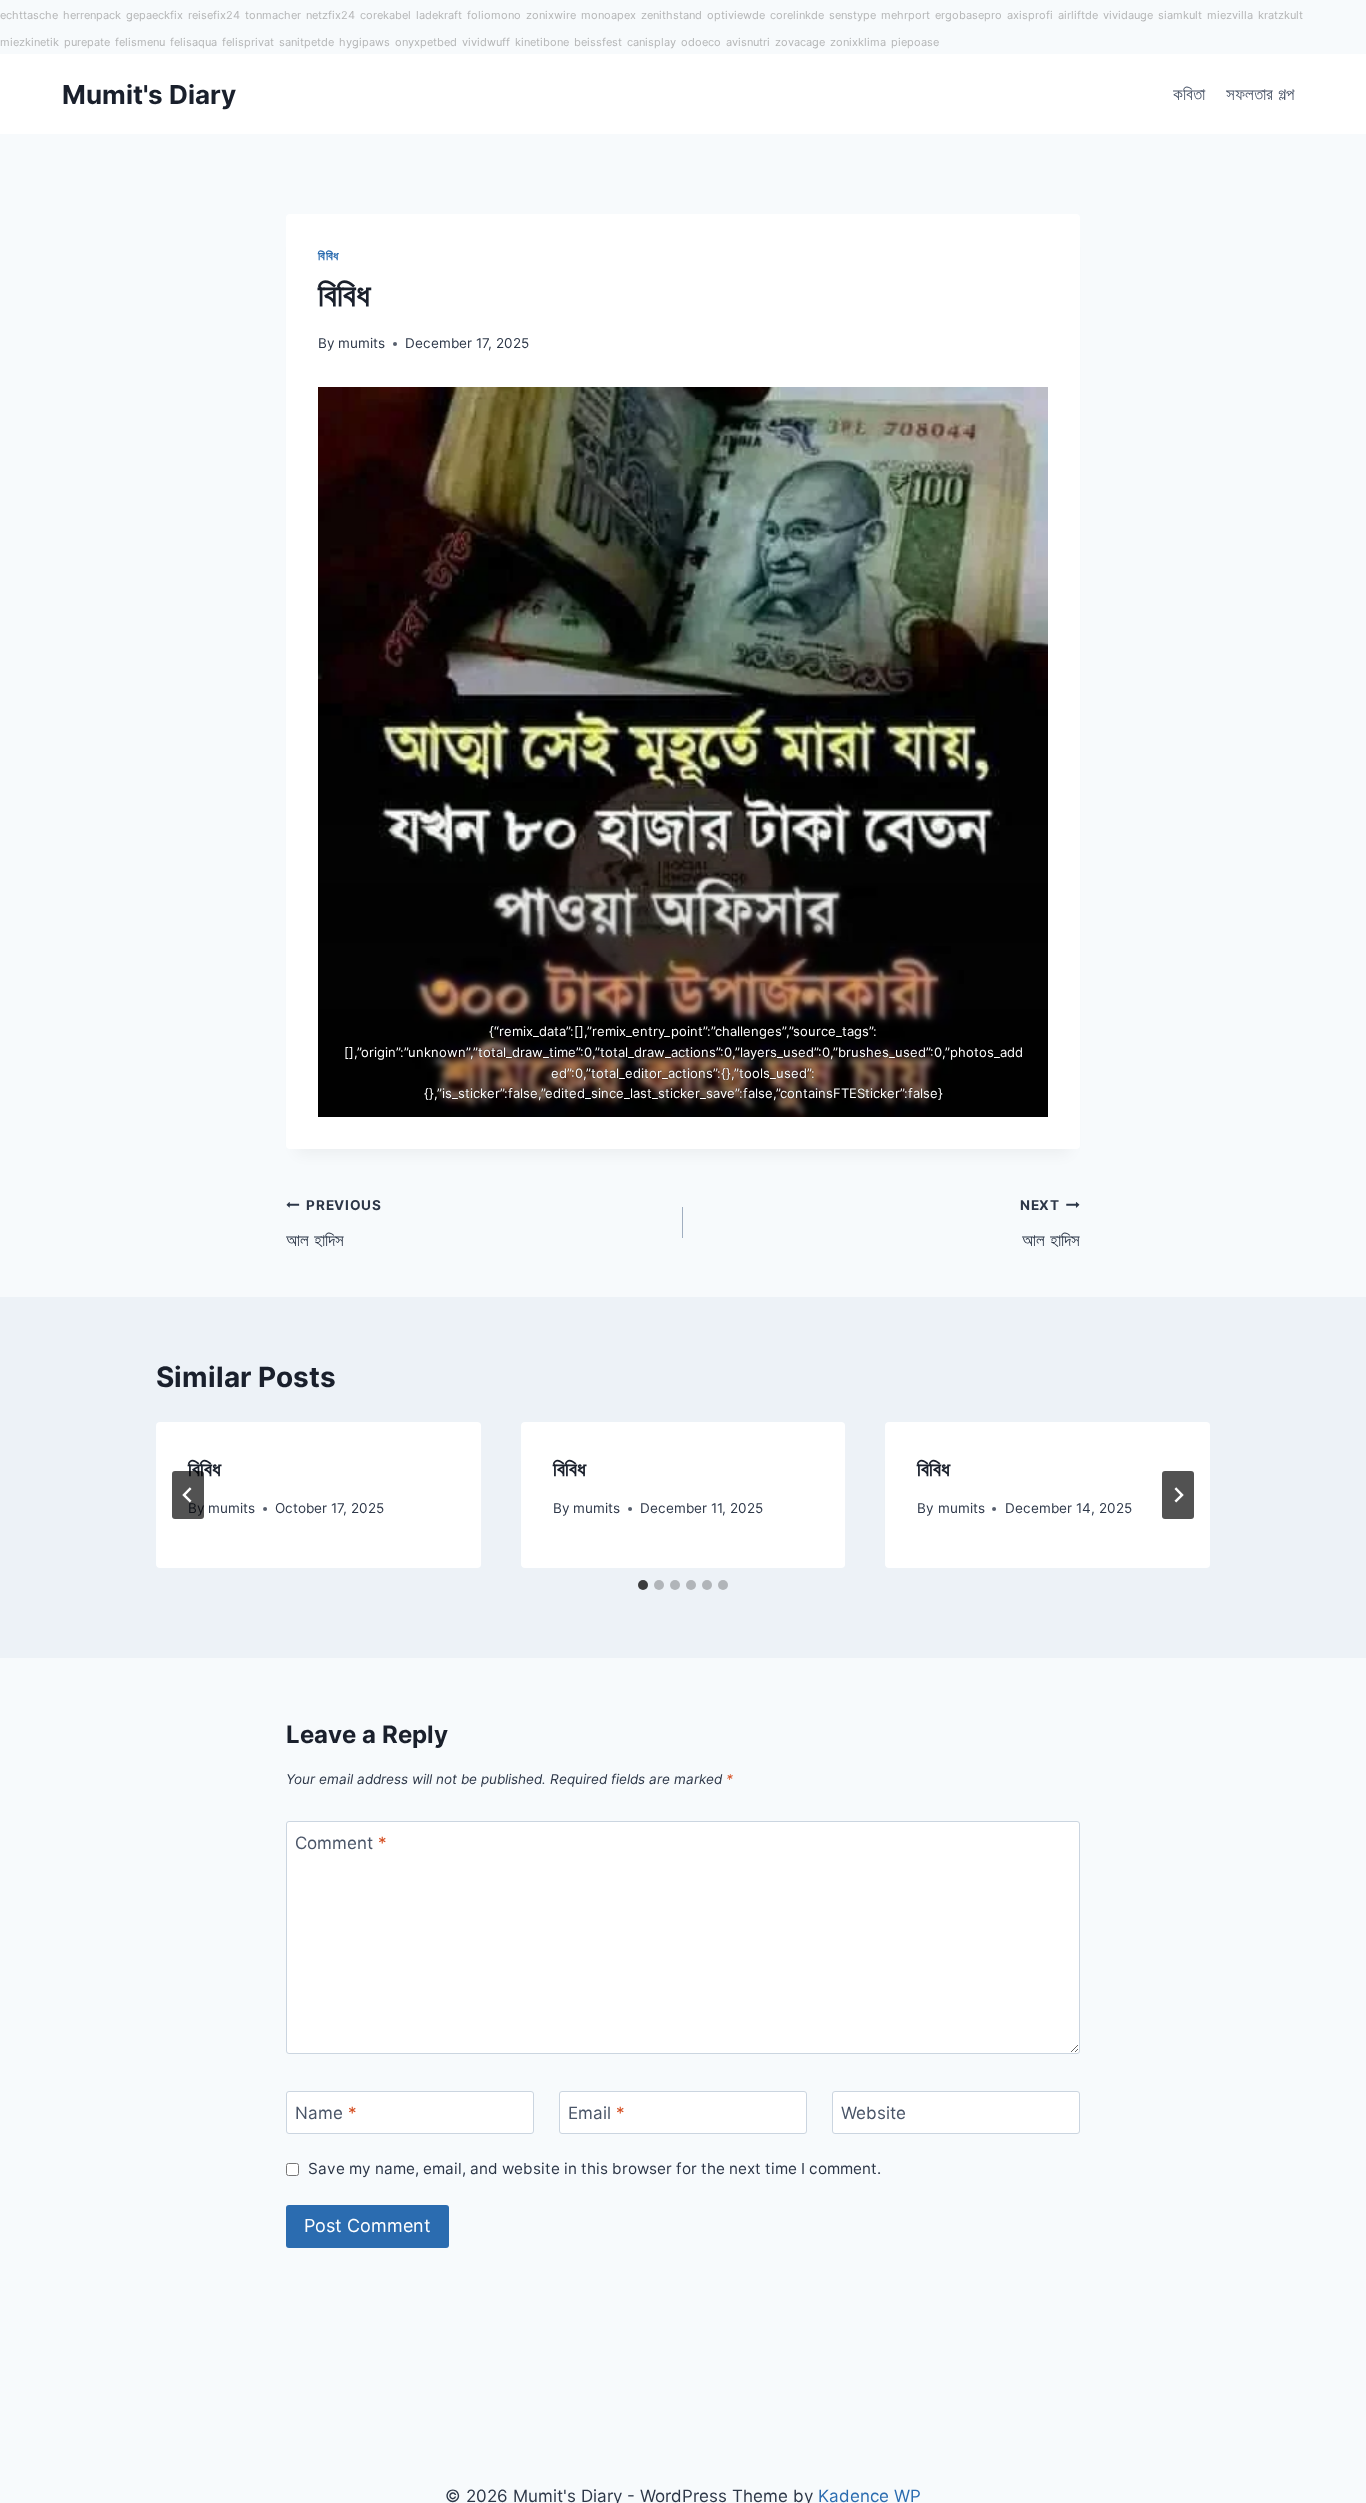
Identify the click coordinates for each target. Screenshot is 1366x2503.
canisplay (651, 42)
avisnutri (748, 42)
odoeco (701, 42)
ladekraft (439, 15)
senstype (852, 15)
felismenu (140, 42)
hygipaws (364, 42)
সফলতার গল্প (1260, 94)
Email (596, 2113)
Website (873, 2113)
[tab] (643, 1585)
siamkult (1180, 15)
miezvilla (1230, 15)
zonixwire (551, 15)
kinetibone (542, 42)
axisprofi (1030, 15)
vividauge (1128, 15)
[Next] (1178, 1495)
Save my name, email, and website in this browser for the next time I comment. (594, 2168)
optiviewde (736, 15)
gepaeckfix (154, 15)
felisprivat (248, 42)
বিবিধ (328, 255)
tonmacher (273, 15)
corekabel (385, 15)
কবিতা (1189, 94)
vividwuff (486, 42)
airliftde (1078, 15)
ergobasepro (968, 15)
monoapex (608, 15)
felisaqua (193, 42)
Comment (341, 1843)
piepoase (915, 42)
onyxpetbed (426, 42)
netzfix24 (330, 15)
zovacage (800, 42)
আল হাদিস (334, 1223)
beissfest (598, 42)
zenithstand (671, 15)
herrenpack (92, 15)
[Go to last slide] (188, 1495)
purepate (87, 42)
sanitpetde (306, 42)
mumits (361, 343)
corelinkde (797, 15)
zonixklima (858, 42)
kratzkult (1280, 15)
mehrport (905, 15)
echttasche (29, 15)
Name (326, 2113)
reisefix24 (214, 15)
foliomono (494, 15)
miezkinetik (29, 42)
